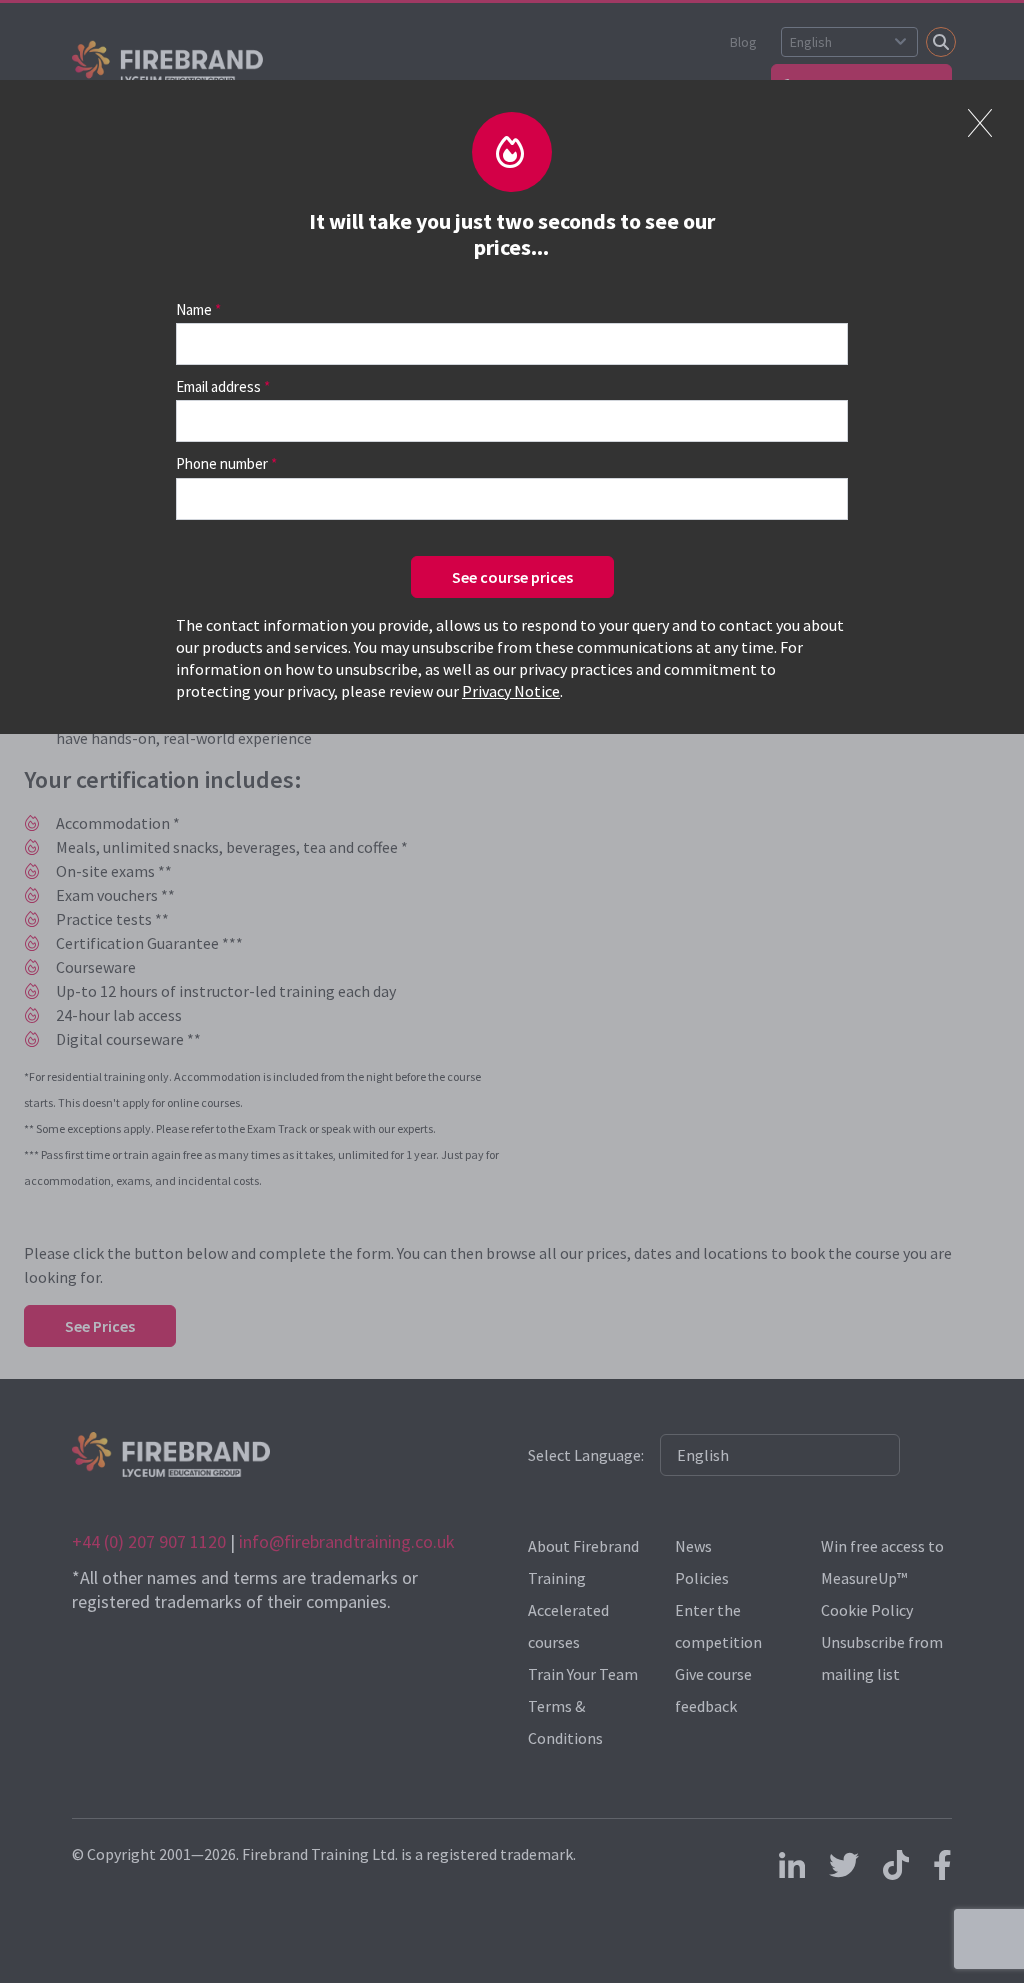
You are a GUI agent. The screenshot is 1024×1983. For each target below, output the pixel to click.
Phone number (222, 463)
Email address (218, 386)
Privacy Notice (511, 691)
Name (194, 309)
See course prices (512, 577)
